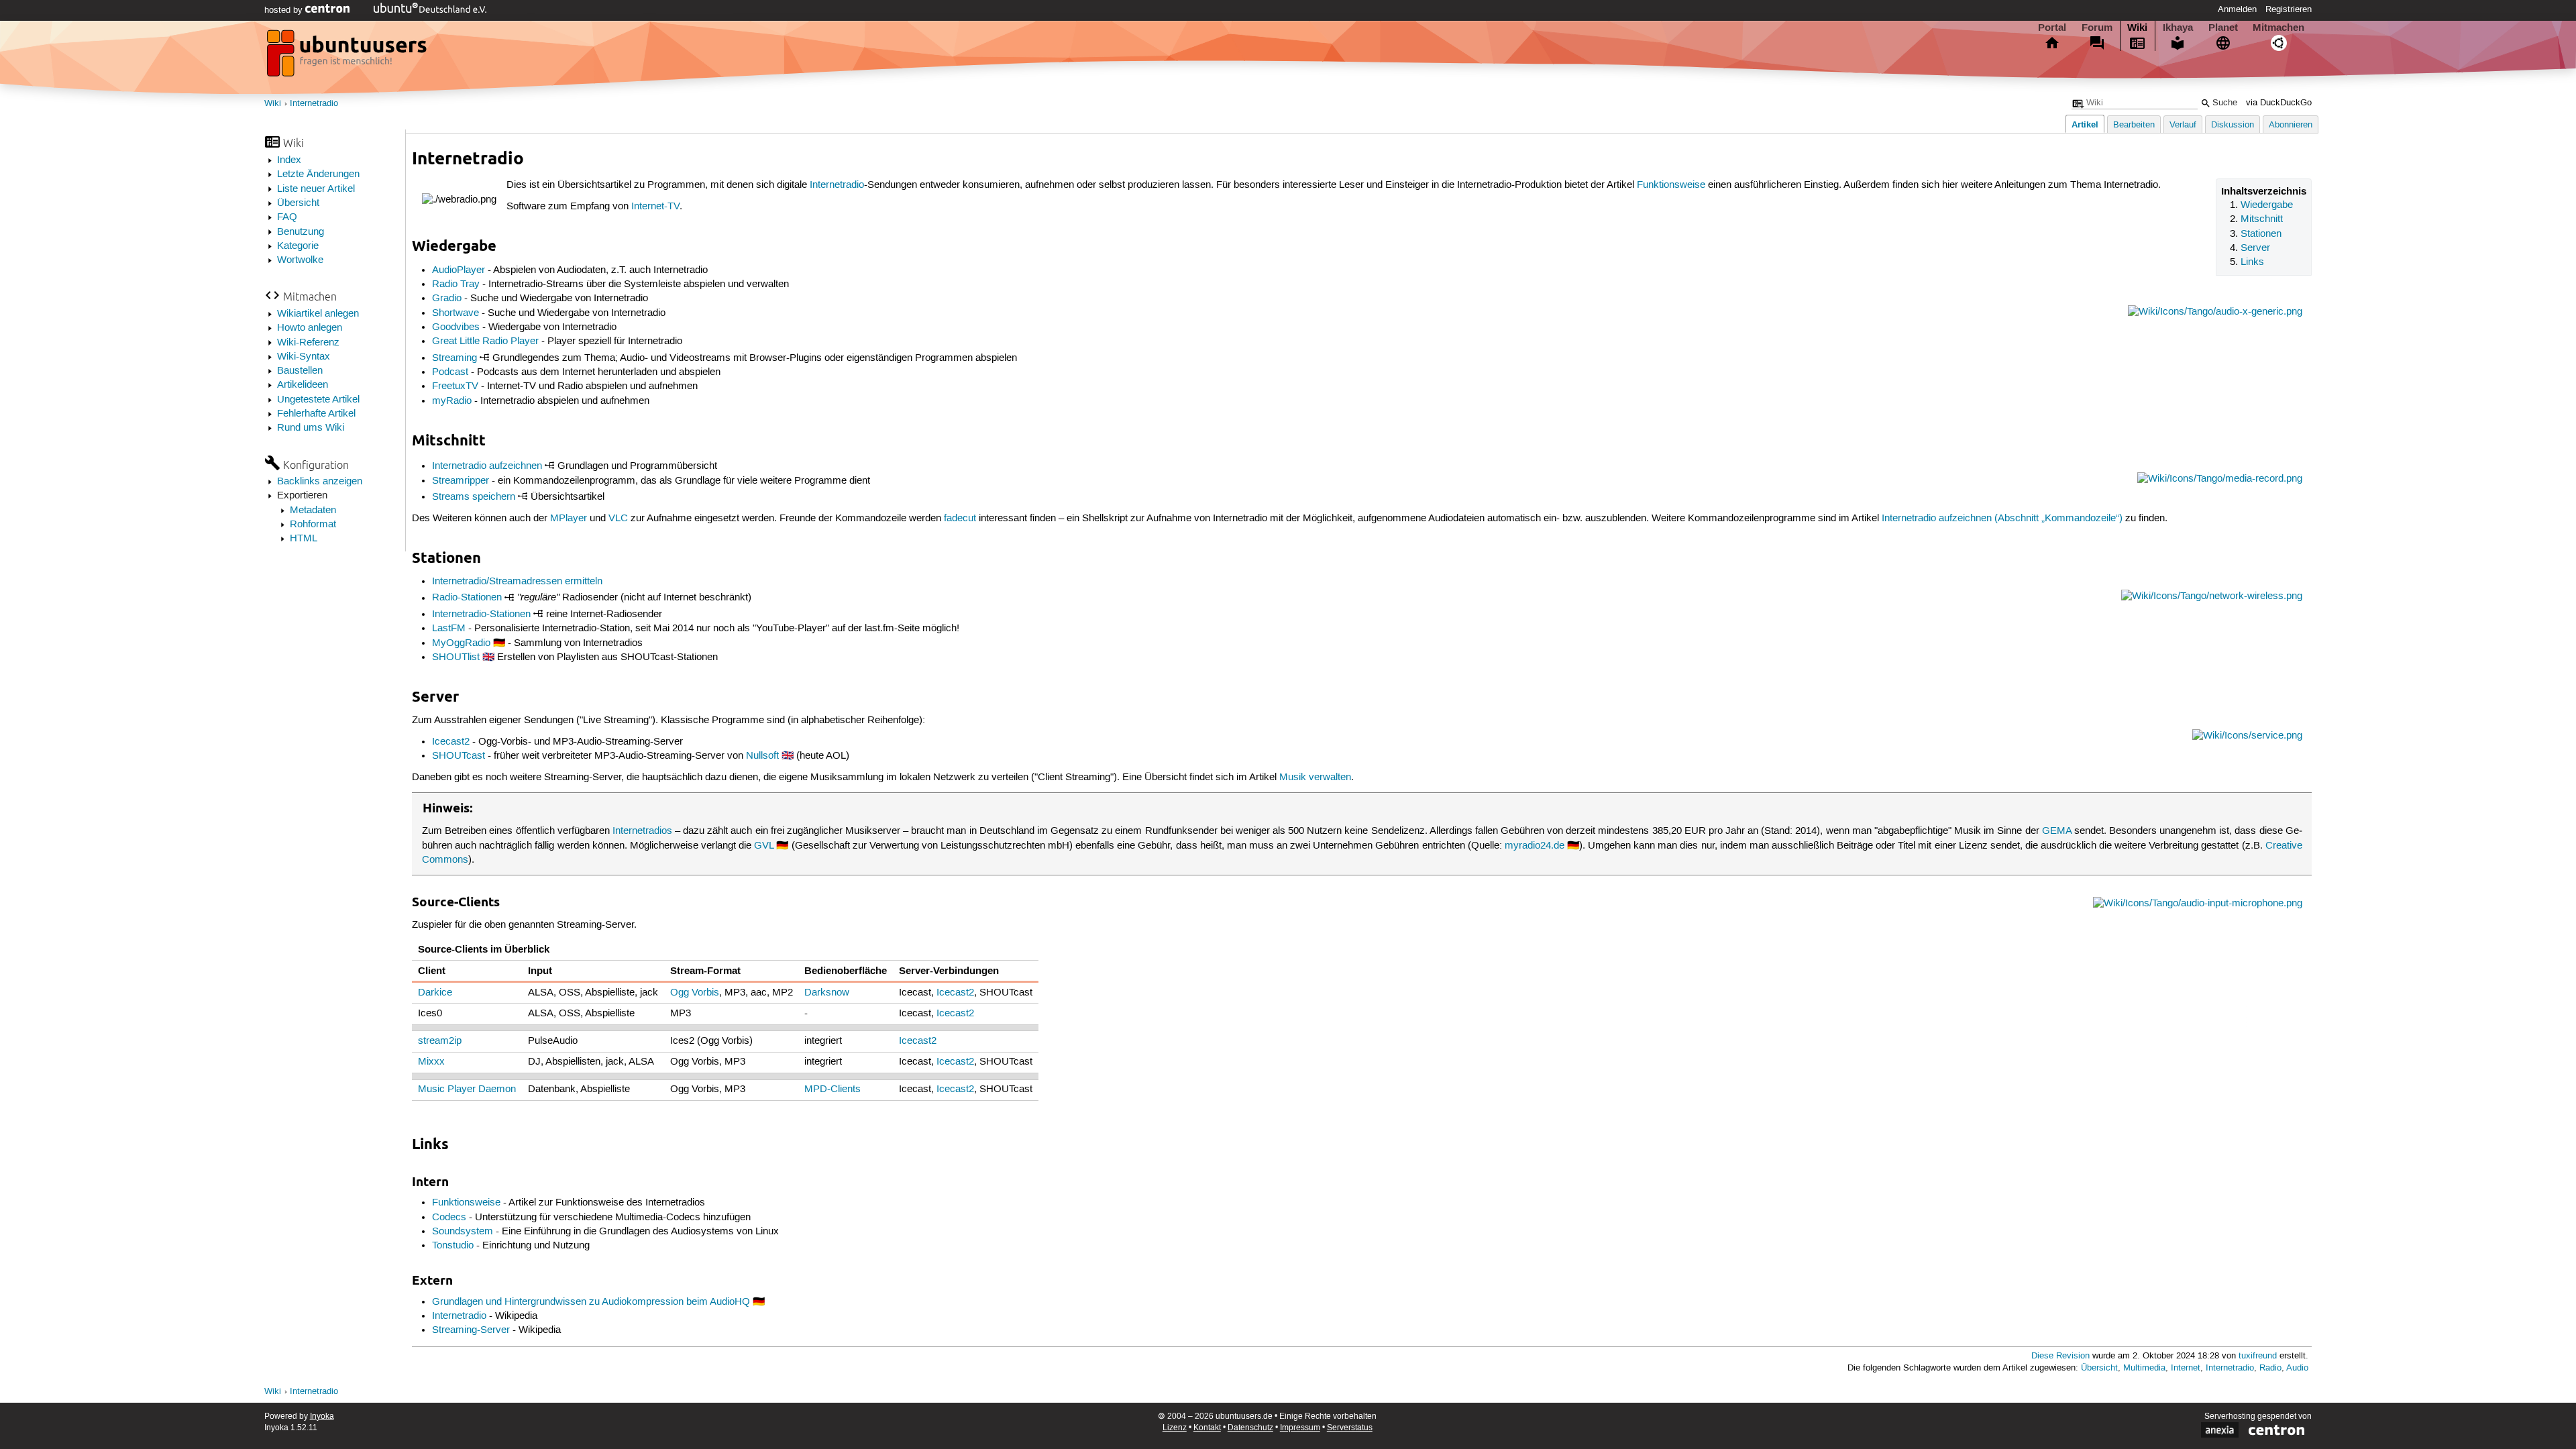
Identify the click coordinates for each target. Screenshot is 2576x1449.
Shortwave (455, 313)
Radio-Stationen (467, 598)
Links (2252, 262)
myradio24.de (1535, 846)
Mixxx (431, 1062)
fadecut (960, 519)
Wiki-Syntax (304, 357)
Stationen (2261, 234)
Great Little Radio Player (485, 341)
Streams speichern (474, 497)
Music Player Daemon (467, 1089)
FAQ (287, 217)
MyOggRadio (461, 643)
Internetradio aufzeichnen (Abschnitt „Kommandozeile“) (2002, 519)
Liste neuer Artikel (316, 189)
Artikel (2085, 124)
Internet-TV (655, 207)
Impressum (1300, 1428)
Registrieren (2289, 9)
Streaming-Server (471, 1330)
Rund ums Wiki (311, 428)
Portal (2052, 28)
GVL (764, 846)
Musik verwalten (1315, 777)
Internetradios (642, 831)
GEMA (2057, 831)
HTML (304, 539)
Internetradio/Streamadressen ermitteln (517, 582)
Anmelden (2237, 9)
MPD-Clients (833, 1089)
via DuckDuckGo (2279, 103)
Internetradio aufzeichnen (487, 466)
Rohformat (313, 525)
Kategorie (298, 246)
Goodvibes (456, 327)
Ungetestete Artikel (318, 400)
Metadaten (313, 511)
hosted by (285, 10)
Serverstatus (1350, 1428)
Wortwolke (300, 260)
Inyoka (322, 1416)
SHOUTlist (456, 657)
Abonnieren (2291, 125)
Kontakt (1207, 1428)
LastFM (449, 629)
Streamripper (461, 481)
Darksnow (827, 993)
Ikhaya (2178, 28)
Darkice (435, 993)
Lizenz (1175, 1428)
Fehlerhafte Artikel (316, 414)
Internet (2186, 1368)
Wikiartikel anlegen (318, 314)
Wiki (2137, 28)
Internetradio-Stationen (481, 614)
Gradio (447, 299)
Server (2255, 248)
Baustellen (300, 371)
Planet (2223, 28)
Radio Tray (456, 284)
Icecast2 (451, 742)
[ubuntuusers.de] (348, 57)
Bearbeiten (2134, 125)
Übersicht (298, 203)
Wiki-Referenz (308, 343)
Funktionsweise (1671, 185)
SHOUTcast (459, 756)
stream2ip (440, 1041)
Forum (2097, 28)
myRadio (452, 401)
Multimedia (2144, 1368)
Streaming (454, 358)
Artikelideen (303, 385)
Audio (2297, 1368)
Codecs (449, 1218)
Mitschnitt (2262, 219)
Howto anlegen (310, 328)
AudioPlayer (459, 270)
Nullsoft (762, 756)
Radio (2270, 1368)
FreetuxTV (455, 386)
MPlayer (569, 519)
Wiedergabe (2267, 205)
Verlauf (2183, 125)
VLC (618, 519)
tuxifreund (2258, 1356)
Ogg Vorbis (695, 993)
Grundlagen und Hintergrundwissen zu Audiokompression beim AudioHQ (591, 1302)
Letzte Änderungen (318, 174)
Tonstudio (453, 1246)
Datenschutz (1250, 1428)
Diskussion (2233, 125)
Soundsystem (463, 1232)
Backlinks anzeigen (320, 482)
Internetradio (314, 104)
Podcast (450, 372)
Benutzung (301, 232)
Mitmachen (2278, 28)
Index (289, 160)
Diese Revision (2060, 1356)
